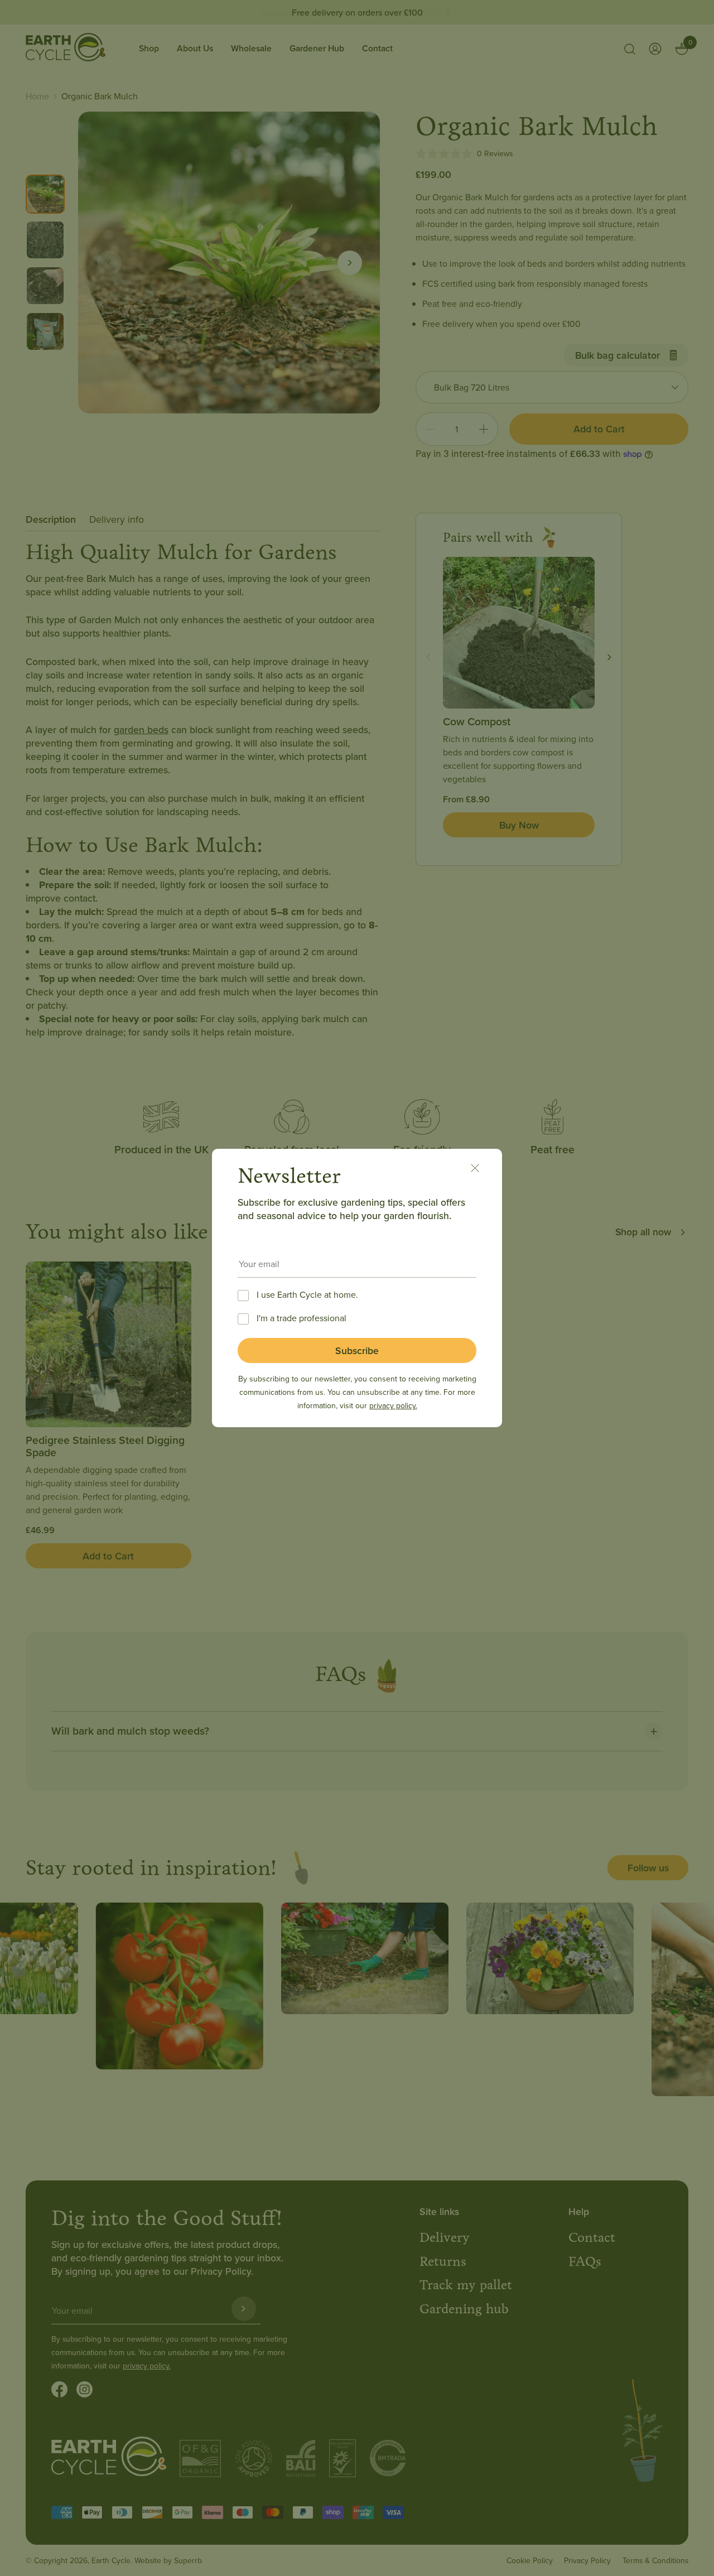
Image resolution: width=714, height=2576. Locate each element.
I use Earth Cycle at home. (307, 1294)
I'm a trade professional (301, 1318)
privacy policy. (393, 1405)
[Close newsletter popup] (481, 1170)
